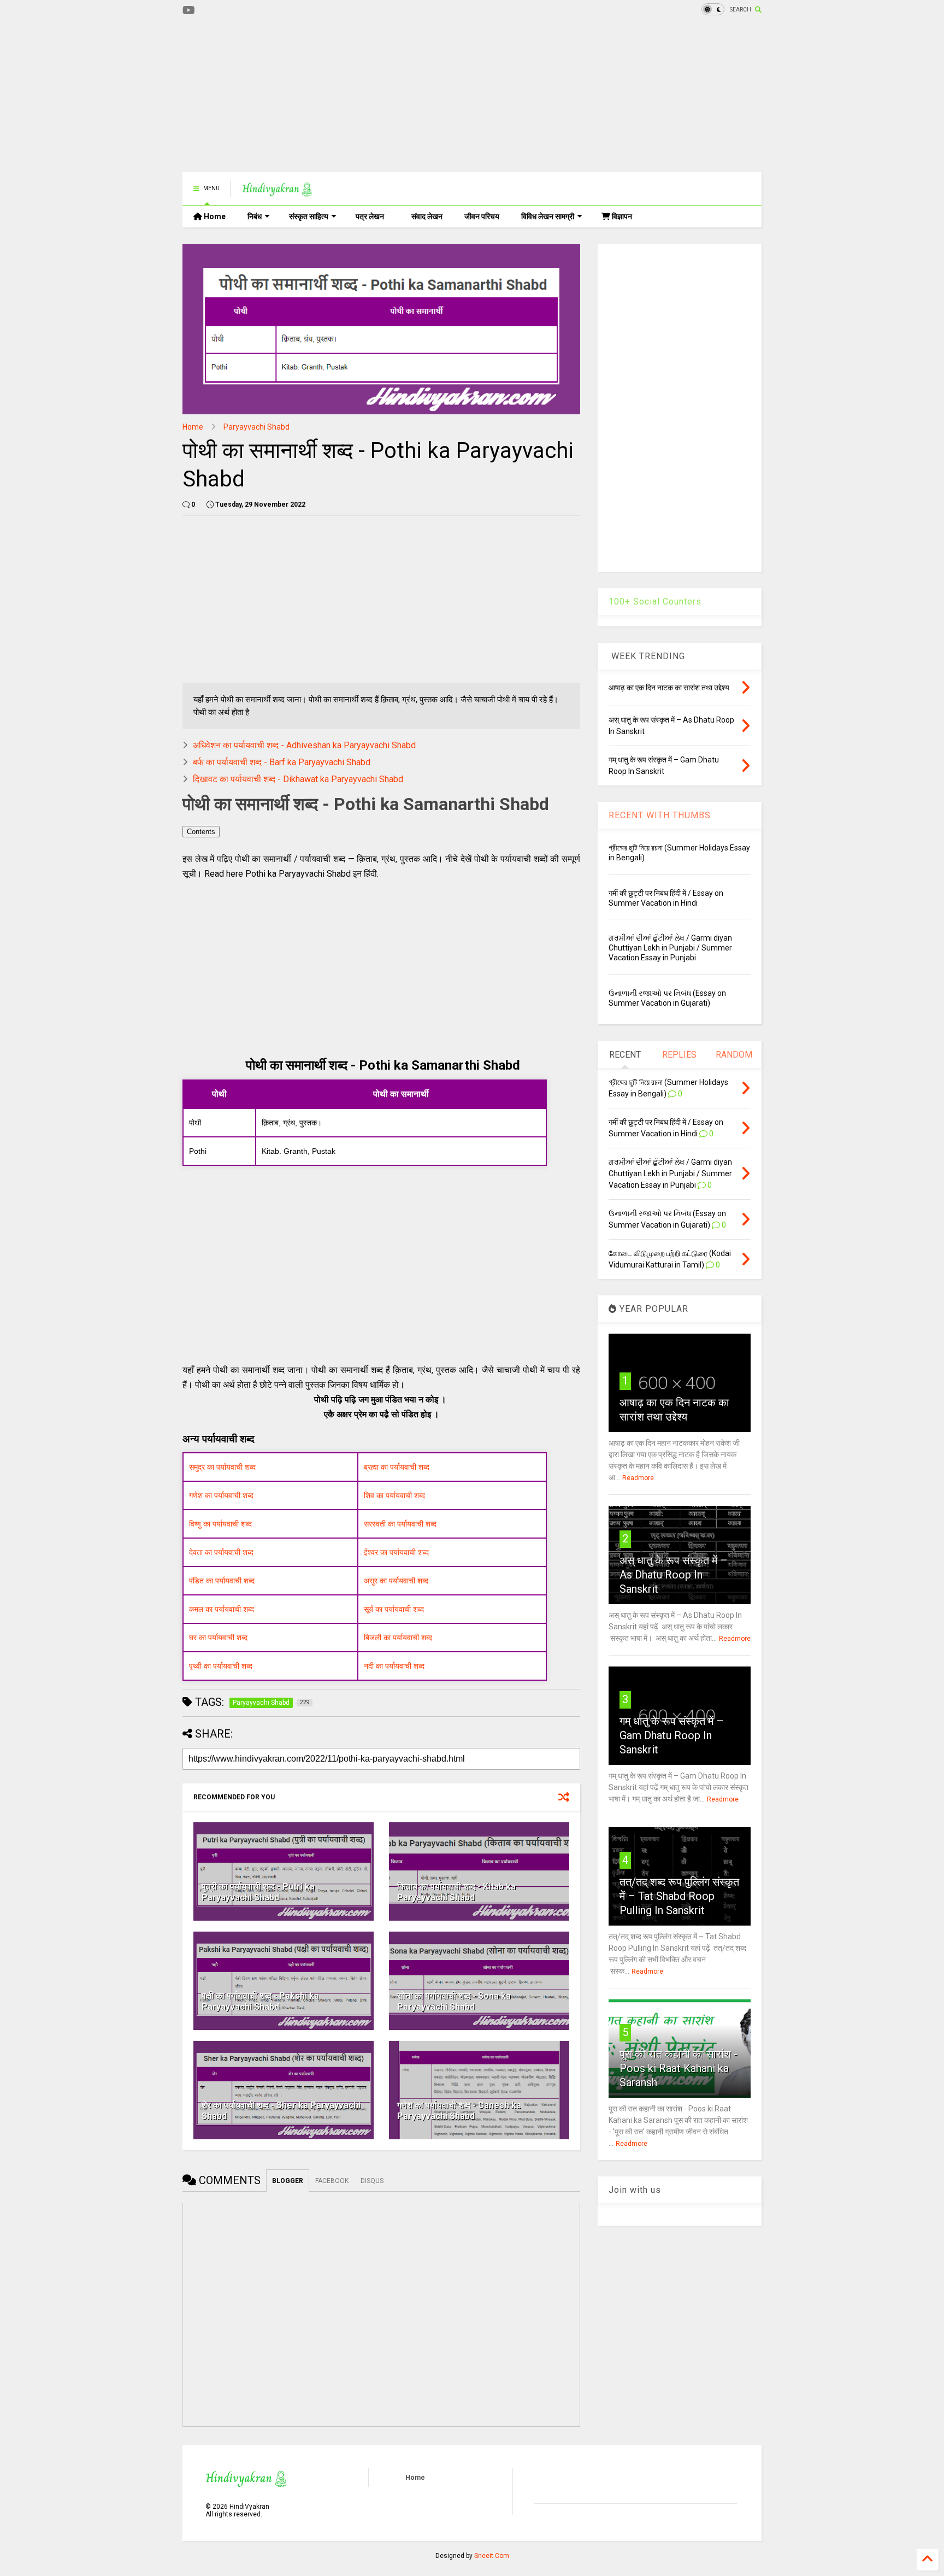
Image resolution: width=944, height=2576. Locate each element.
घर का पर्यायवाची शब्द (218, 1638)
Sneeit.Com (492, 2556)
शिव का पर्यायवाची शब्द (394, 1495)
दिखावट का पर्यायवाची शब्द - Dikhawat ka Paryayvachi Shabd (298, 779)
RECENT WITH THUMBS (660, 815)
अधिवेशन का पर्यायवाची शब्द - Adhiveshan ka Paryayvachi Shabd (304, 745)
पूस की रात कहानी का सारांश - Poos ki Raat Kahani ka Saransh (678, 2068)
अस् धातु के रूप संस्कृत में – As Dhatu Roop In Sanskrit (674, 1575)
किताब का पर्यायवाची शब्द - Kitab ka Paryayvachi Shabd (456, 1892)
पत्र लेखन (370, 216)
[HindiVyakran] (277, 192)
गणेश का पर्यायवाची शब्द (221, 1495)
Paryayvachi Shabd (256, 427)
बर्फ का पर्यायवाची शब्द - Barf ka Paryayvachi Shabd (282, 762)
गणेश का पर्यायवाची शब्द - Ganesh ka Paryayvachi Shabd (459, 2111)
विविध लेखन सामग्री (548, 216)
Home (214, 216)
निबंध (255, 216)
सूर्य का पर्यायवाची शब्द (394, 1609)
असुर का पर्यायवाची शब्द (396, 1581)
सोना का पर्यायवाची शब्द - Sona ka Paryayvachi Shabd (454, 2002)
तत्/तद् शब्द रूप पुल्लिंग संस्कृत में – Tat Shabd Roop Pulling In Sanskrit (679, 1896)
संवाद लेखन (427, 216)
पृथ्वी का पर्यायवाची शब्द (221, 1666)
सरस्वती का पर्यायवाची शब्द (400, 1524)
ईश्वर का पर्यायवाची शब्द (396, 1552)
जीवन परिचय (482, 216)
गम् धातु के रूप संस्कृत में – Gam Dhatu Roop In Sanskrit (672, 1735)
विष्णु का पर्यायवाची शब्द (220, 1524)
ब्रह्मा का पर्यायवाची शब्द (397, 1467)
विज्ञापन (621, 216)
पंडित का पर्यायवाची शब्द (222, 1581)
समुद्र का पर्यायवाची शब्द (222, 1467)
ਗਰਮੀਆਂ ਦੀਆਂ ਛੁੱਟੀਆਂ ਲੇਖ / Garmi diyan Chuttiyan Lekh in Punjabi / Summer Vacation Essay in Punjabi (670, 948)
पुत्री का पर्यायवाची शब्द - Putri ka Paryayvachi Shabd (258, 1892)
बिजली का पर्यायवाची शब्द (398, 1638)
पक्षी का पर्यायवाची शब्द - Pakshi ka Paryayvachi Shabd (260, 2002)
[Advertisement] (381, 96)
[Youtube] (189, 11)
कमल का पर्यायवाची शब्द (222, 1609)
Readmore (638, 1478)
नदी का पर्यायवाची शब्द (394, 1666)
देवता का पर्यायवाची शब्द (221, 1552)
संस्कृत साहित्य (309, 216)
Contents (201, 832)
